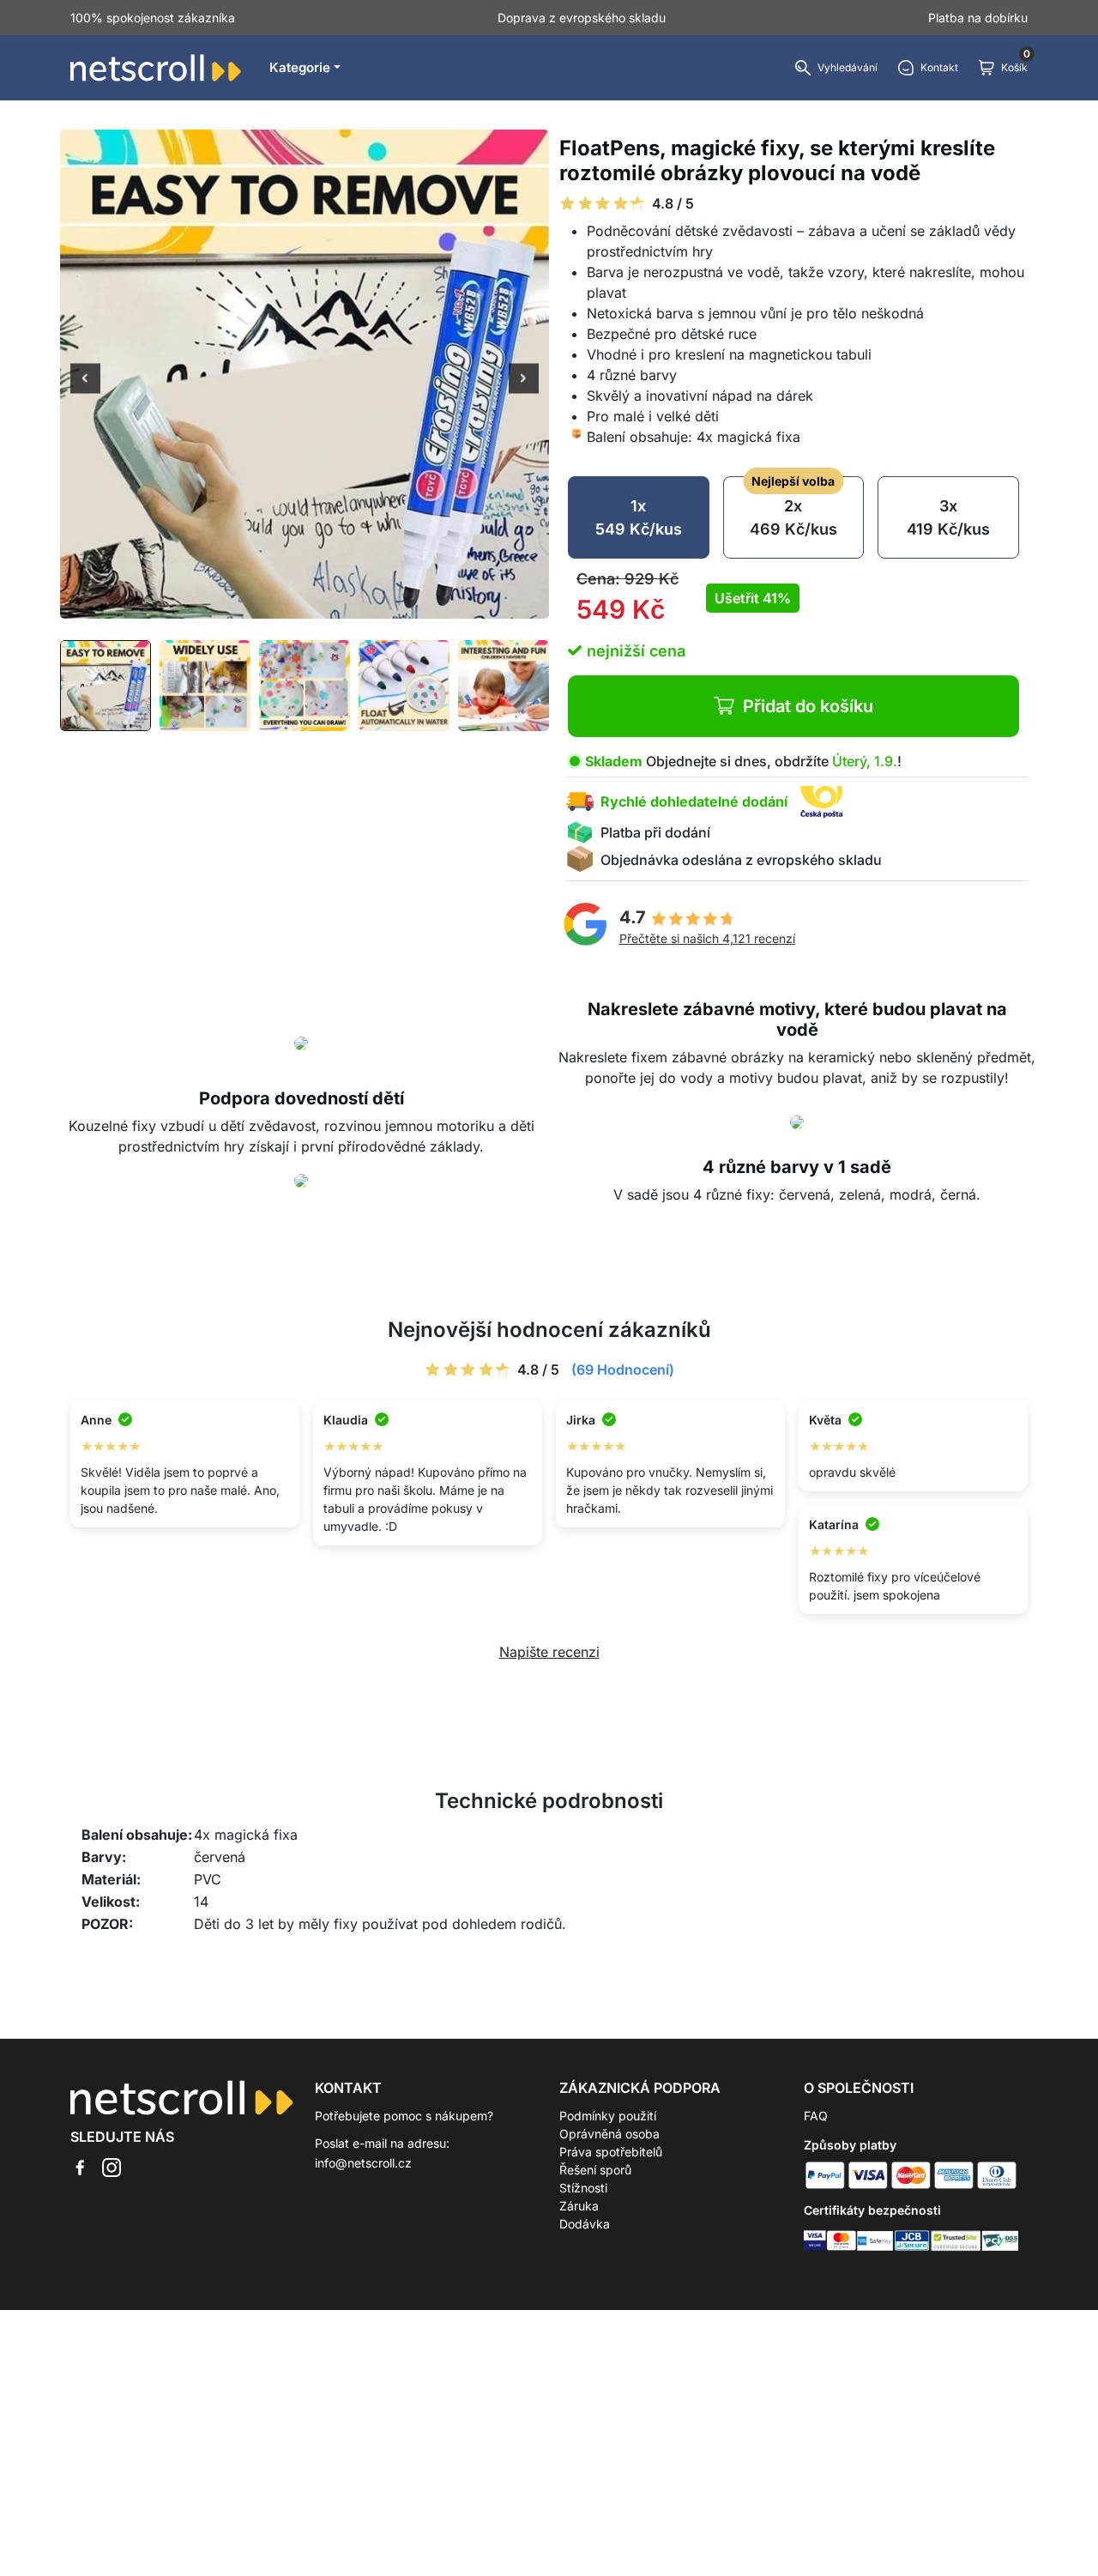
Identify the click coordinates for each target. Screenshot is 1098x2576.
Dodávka (585, 2224)
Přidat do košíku (808, 706)
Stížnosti (583, 2188)
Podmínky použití (608, 2116)
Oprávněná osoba (609, 2134)
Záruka (579, 2206)
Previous (85, 380)
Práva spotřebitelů (611, 2152)
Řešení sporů (595, 2170)
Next (524, 380)
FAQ (816, 2116)
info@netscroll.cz (363, 2163)
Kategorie (300, 67)
